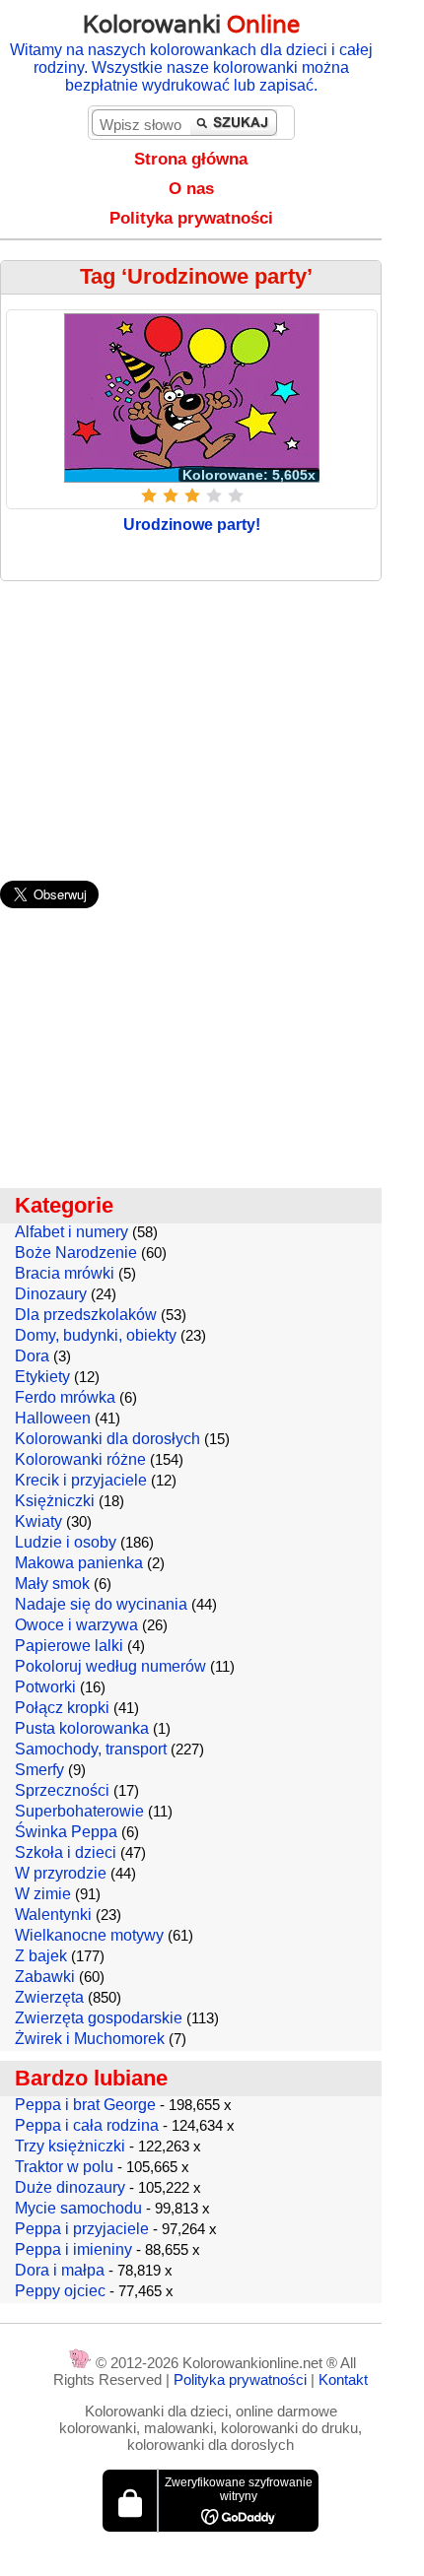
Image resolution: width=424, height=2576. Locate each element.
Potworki (45, 1687)
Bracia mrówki (65, 1273)
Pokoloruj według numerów (110, 1666)
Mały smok (52, 1584)
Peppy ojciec (60, 2291)
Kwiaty (38, 1521)
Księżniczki (55, 1501)
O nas (191, 189)
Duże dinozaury (70, 2187)
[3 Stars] (192, 495)
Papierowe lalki (69, 1646)
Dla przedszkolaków (86, 1315)
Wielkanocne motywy (89, 1935)
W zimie (43, 1894)
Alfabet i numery (71, 1232)
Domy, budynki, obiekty (96, 1335)
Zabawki (45, 1977)
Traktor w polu (64, 2167)
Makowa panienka (79, 1563)
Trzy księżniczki (70, 2146)
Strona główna (191, 159)
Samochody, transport (91, 1749)
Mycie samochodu (78, 2208)
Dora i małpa (60, 2270)
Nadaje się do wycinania (101, 1604)
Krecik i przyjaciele (81, 1480)
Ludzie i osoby (66, 1542)
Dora (32, 1356)
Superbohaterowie (79, 1811)
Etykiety (42, 1377)
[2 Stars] (171, 495)
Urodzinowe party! (192, 525)
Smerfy (39, 1770)
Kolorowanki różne (80, 1459)
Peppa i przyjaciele (82, 2229)
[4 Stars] (214, 495)
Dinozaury (51, 1294)
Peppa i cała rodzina (87, 2125)
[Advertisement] (212, 721)
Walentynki (53, 1915)
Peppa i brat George (85, 2105)
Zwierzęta (49, 1997)
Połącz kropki (62, 1708)
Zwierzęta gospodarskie (99, 2018)
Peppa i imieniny (73, 2249)
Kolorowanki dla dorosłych (107, 1439)
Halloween (53, 1418)
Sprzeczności (62, 1790)
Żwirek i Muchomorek (90, 2039)
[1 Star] (149, 495)
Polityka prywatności (191, 218)
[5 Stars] (236, 495)
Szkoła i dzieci (66, 1852)
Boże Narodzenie (76, 1253)
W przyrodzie (61, 1873)
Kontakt (343, 2379)
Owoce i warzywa (76, 1625)
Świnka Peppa (66, 1832)
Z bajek (41, 1956)
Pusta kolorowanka (82, 1728)
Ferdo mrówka (65, 1397)
